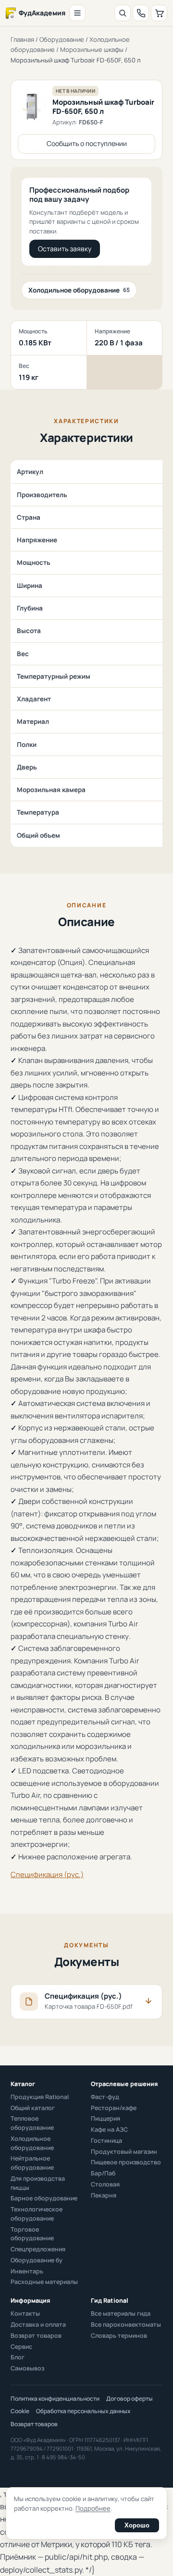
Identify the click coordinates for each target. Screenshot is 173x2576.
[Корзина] (159, 13)
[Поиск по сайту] (123, 13)
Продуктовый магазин (124, 2152)
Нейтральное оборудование (32, 2163)
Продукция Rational (40, 2097)
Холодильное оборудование (79, 290)
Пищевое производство (126, 2162)
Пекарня (104, 2195)
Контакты (25, 2314)
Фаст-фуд (105, 2097)
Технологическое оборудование (37, 2214)
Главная (22, 39)
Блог (18, 2357)
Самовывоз (27, 2368)
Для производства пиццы (38, 2183)
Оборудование (62, 39)
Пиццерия (105, 2118)
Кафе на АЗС (109, 2130)
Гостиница (106, 2141)
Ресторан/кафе (114, 2108)
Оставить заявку (65, 249)
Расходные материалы (44, 2282)
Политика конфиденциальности (55, 2399)
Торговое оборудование (32, 2234)
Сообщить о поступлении (87, 143)
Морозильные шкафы (92, 49)
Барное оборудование (44, 2198)
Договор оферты (130, 2399)
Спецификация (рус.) (47, 1874)
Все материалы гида (121, 2314)
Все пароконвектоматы (126, 2325)
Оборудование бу (37, 2260)
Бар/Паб (103, 2173)
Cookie (20, 2411)
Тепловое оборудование (32, 2123)
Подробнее (93, 2508)
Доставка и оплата (38, 2325)
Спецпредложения (38, 2249)
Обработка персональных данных (83, 2411)
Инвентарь (27, 2271)
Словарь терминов (119, 2336)
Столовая (105, 2184)
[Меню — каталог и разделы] (77, 13)
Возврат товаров (36, 2336)
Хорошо (137, 2525)
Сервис (21, 2347)
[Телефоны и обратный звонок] (141, 13)
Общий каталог (33, 2108)
